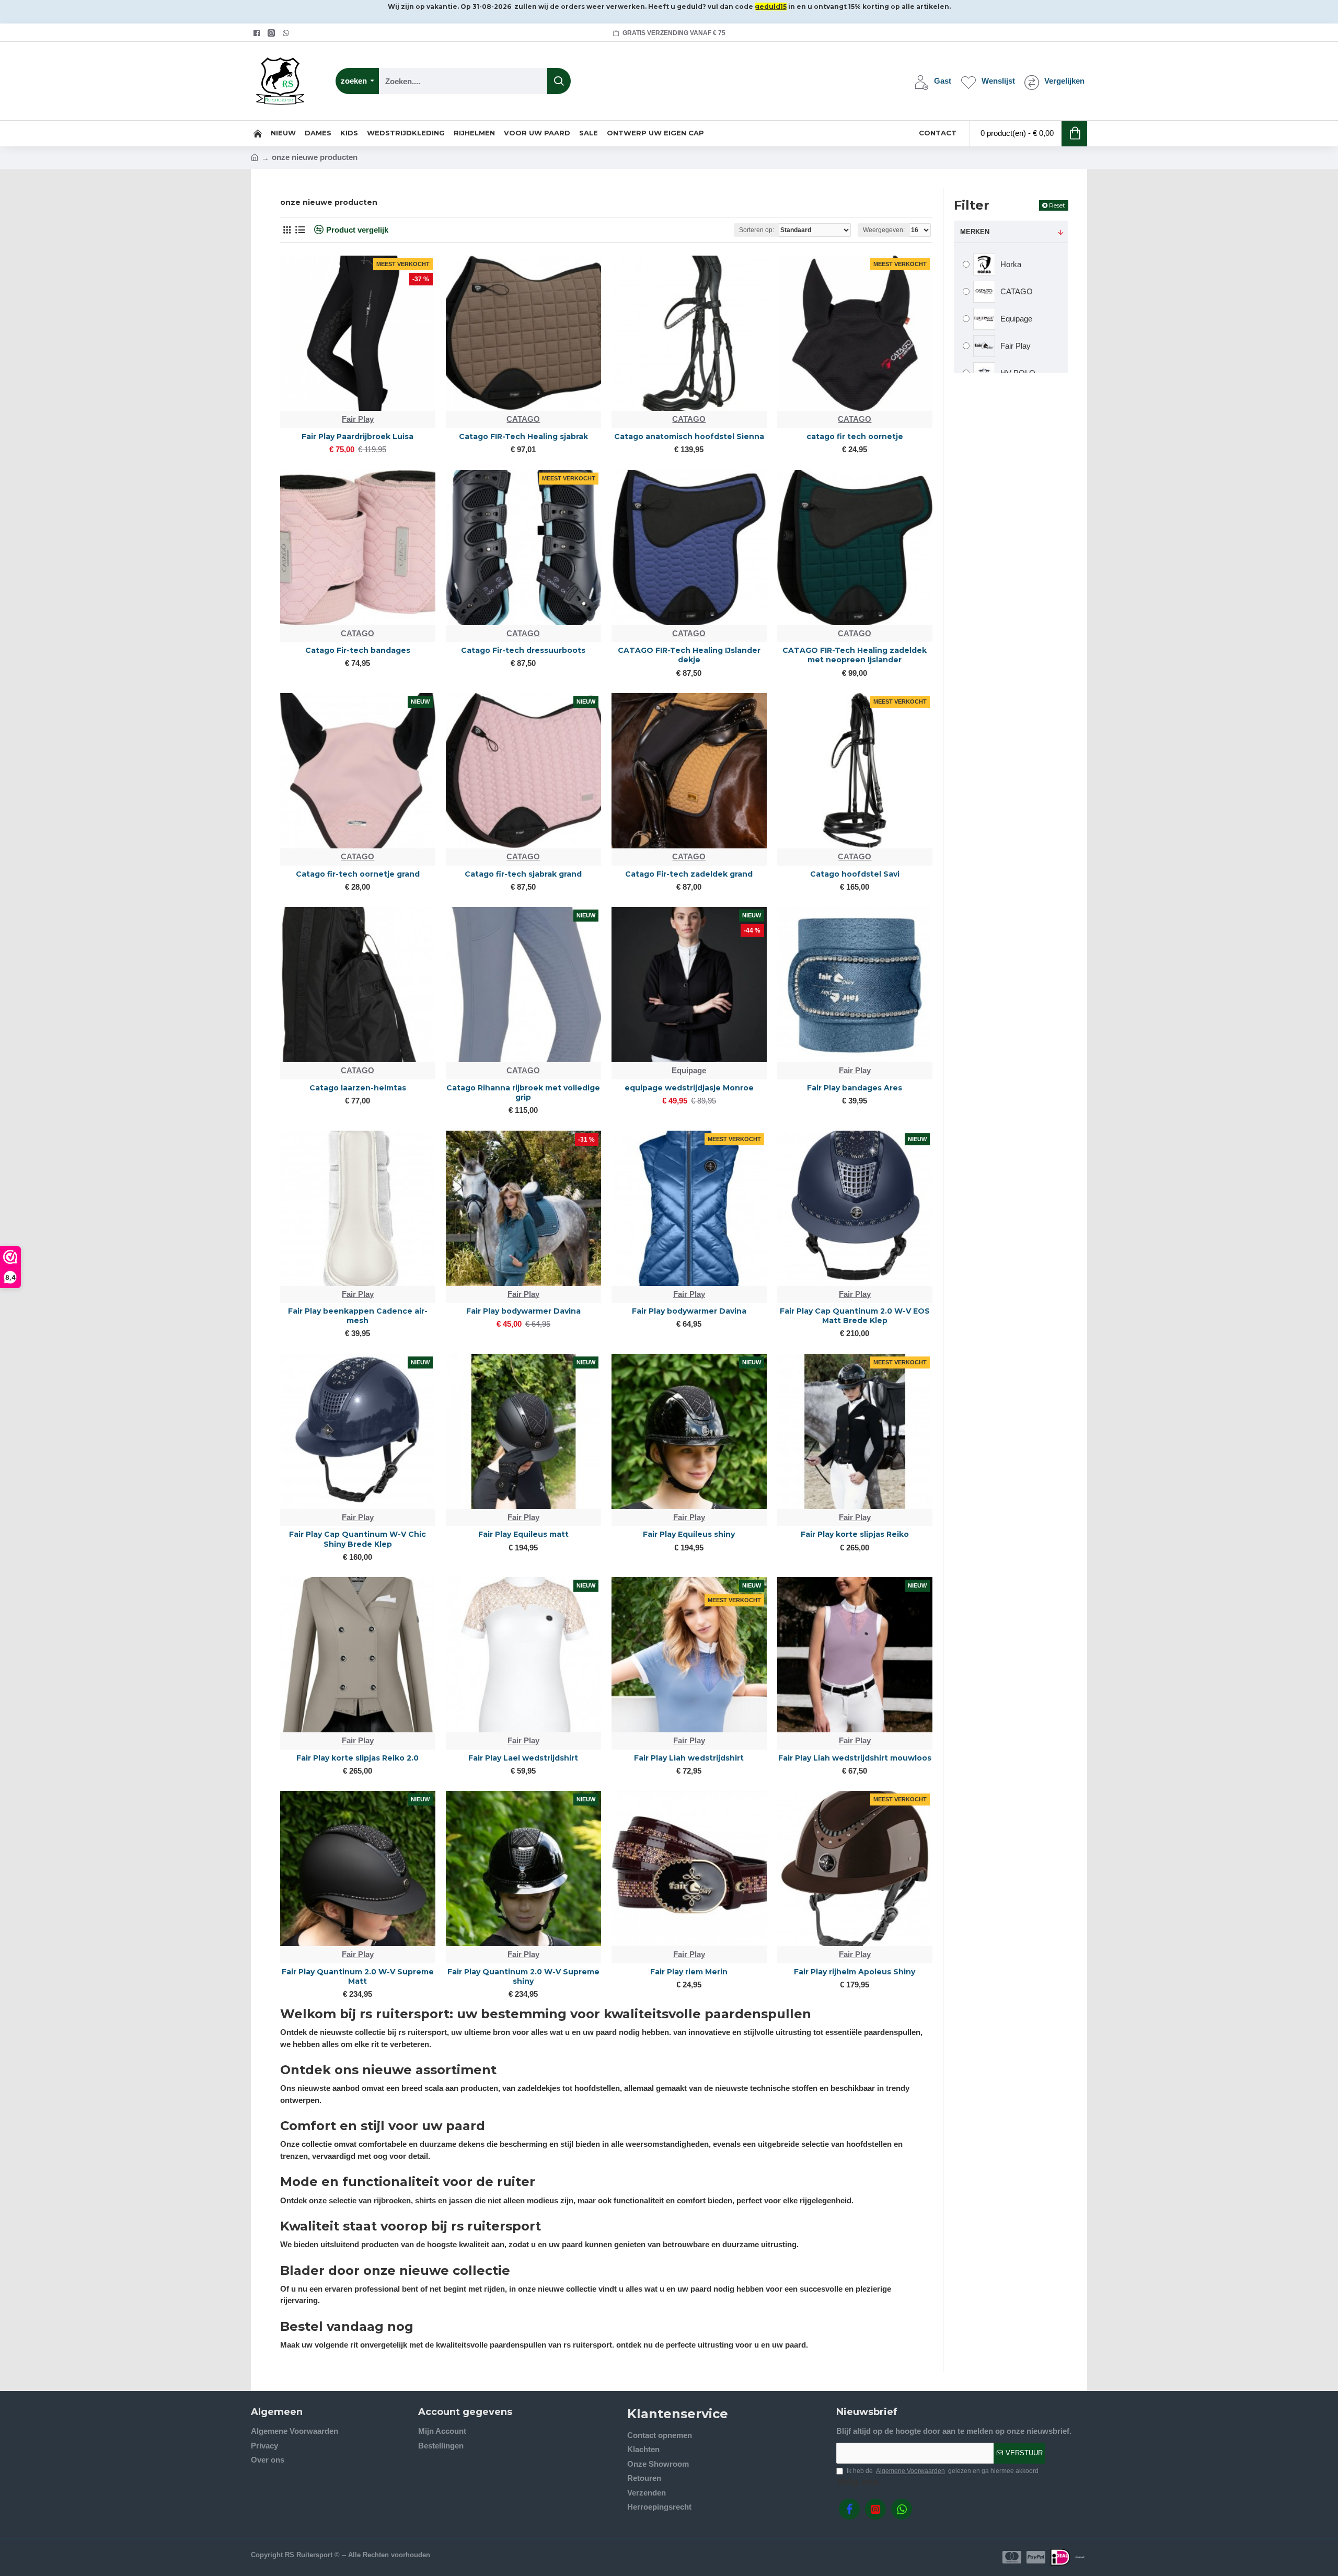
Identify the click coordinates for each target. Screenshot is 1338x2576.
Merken (975, 232)
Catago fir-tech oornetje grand (358, 874)
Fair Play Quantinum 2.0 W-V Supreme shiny (523, 1976)
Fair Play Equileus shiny (689, 1534)
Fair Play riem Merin (689, 1972)
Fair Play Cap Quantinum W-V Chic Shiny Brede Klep (357, 1539)
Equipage (689, 1070)
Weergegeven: (884, 230)
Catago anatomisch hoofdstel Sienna (689, 436)
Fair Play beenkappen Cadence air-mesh (358, 1316)
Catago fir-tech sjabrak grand (523, 874)
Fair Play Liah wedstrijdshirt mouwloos (855, 1758)
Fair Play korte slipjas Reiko (855, 1534)
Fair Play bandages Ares (855, 1088)
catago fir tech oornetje (855, 436)
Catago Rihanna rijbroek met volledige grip (523, 1092)
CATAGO (523, 419)
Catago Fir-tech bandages (358, 650)
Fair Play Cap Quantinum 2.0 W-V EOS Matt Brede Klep (855, 1316)
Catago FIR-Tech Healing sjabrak (523, 436)
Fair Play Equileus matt (523, 1534)
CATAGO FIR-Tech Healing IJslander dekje (689, 655)
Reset (1057, 205)
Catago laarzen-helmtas (358, 1088)
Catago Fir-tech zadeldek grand (689, 874)
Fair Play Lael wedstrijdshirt (523, 1758)
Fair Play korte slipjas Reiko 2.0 (357, 1758)
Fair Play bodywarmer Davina (523, 1311)
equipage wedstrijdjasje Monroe (689, 1088)
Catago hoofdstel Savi (855, 874)
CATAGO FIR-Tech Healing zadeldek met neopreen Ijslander (855, 655)
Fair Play (358, 419)
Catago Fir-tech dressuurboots (523, 650)
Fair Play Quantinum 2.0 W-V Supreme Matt (358, 1976)
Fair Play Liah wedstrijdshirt (689, 1758)
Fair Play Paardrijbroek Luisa (357, 436)
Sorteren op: (757, 230)
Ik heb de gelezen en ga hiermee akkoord (943, 2471)
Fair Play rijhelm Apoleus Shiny (855, 1972)
